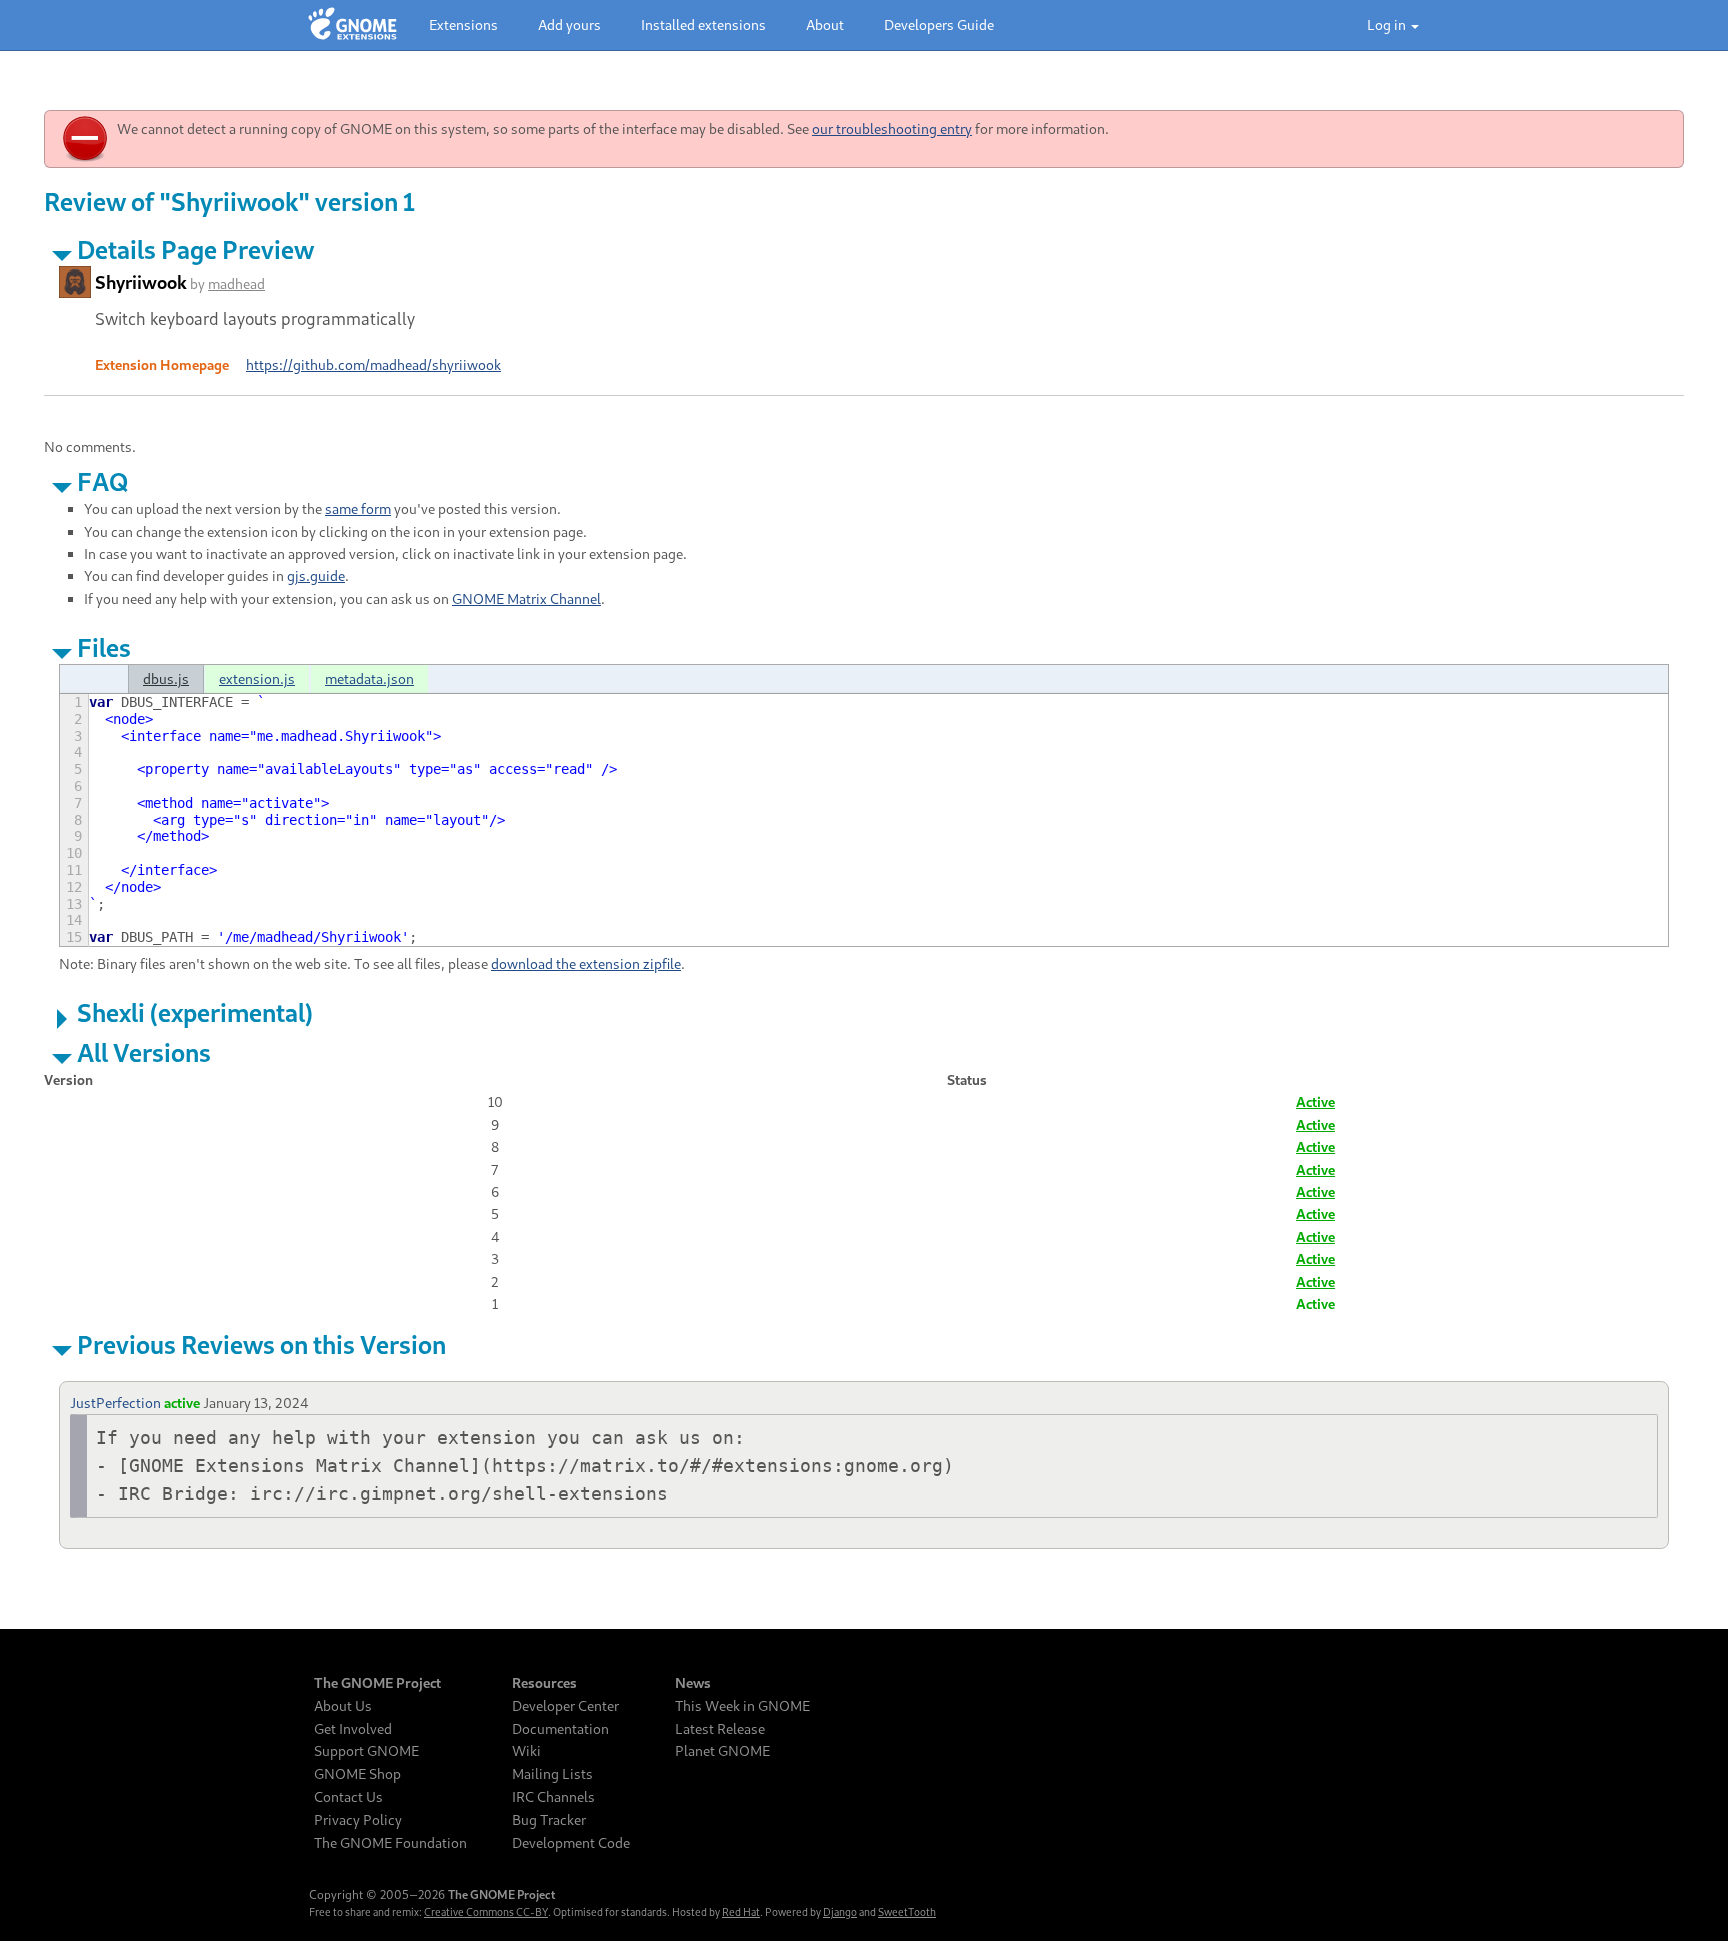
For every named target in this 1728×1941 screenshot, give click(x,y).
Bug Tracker (549, 1820)
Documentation (560, 1729)
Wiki (526, 1751)
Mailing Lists (552, 1774)
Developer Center (565, 1706)
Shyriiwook (141, 282)
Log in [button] (1388, 24)
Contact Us (348, 1797)
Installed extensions (703, 24)
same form (358, 508)
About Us (343, 1706)
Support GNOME (366, 1751)
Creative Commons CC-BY (486, 1912)
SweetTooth (907, 1912)
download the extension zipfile (586, 963)
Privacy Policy (358, 1820)
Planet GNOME (722, 1751)
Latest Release (720, 1729)
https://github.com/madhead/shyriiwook (373, 364)
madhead (236, 283)
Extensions (463, 24)
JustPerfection (115, 1402)
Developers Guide (939, 24)
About (825, 24)
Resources (544, 1683)
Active (1315, 1101)
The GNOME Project (377, 1683)
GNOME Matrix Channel (526, 598)
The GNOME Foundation (390, 1843)
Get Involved (353, 1729)
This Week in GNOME (742, 1706)
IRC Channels (553, 1797)
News (693, 1683)
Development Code (571, 1843)
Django (840, 1912)
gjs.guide (316, 575)
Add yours (569, 24)
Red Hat (741, 1912)
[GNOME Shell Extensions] (352, 25)
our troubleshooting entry (892, 128)
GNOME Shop (357, 1774)
